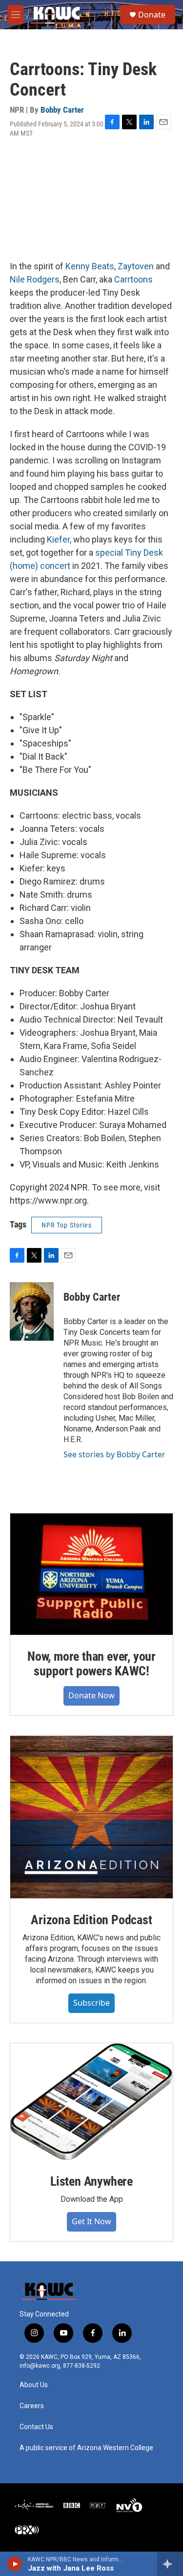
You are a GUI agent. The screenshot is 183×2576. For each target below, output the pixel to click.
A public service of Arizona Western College (86, 2448)
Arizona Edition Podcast (91, 1920)
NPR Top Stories (67, 1225)
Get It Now (91, 2221)
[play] (15, 2564)
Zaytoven (136, 266)
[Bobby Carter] (32, 1311)
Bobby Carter (62, 110)
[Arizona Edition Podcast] (91, 1817)
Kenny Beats (90, 266)
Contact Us (36, 2427)
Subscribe (91, 2003)
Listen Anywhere (91, 2181)
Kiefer (58, 539)
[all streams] (170, 2564)
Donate (152, 15)
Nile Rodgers (35, 279)
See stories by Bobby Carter (114, 1454)
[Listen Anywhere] (91, 2102)
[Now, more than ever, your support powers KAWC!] (91, 1574)
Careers (32, 2406)
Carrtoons (133, 279)
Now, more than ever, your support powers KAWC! (91, 1664)
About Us (34, 2385)
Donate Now (91, 1695)
